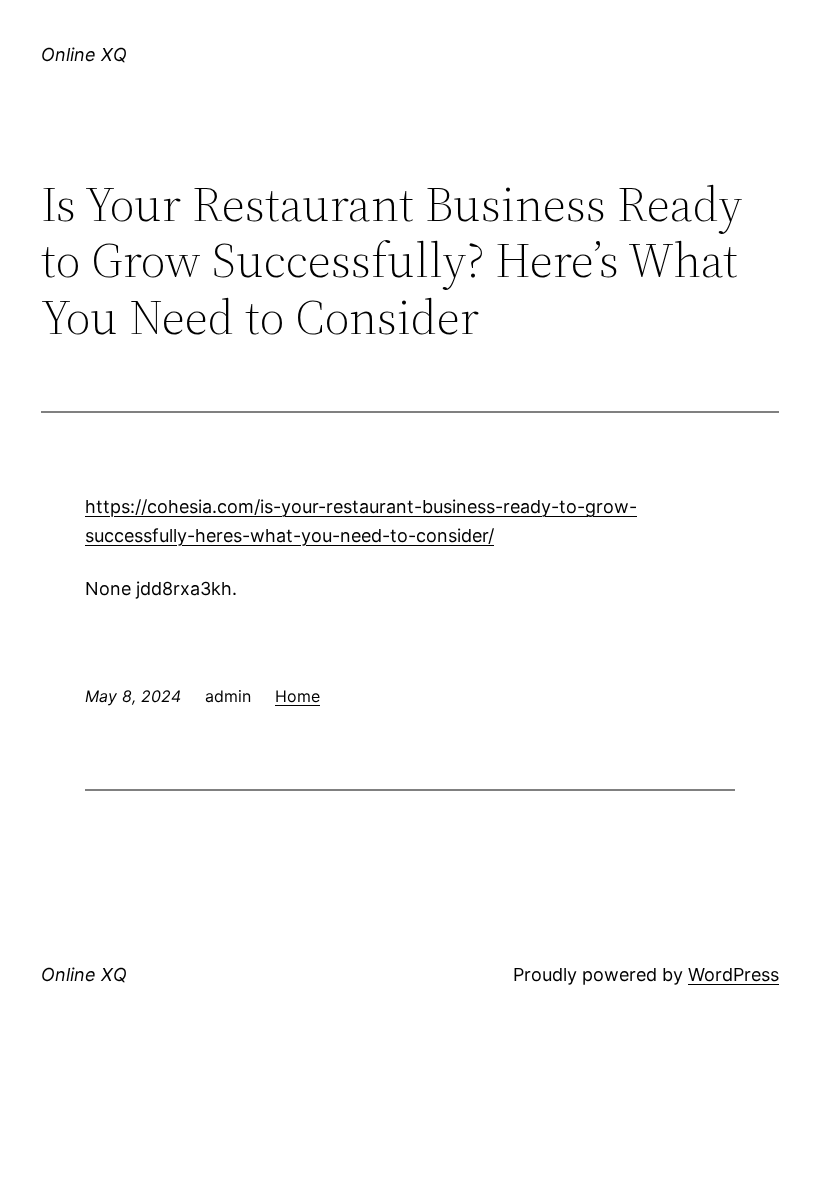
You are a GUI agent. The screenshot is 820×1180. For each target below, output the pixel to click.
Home (297, 696)
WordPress (733, 974)
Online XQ (84, 54)
